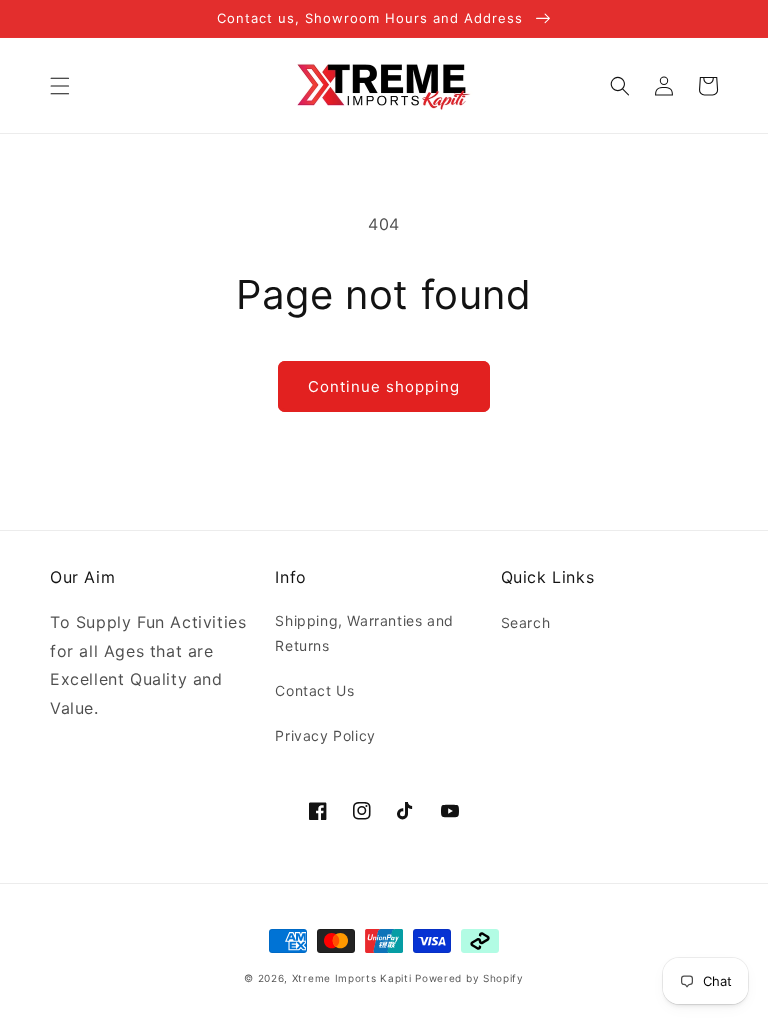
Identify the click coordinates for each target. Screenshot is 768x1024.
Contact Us (314, 690)
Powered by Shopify (469, 978)
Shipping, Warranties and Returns (364, 633)
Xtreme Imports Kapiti (352, 978)
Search (526, 622)
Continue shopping (384, 386)
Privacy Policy (325, 735)
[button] (60, 86)
